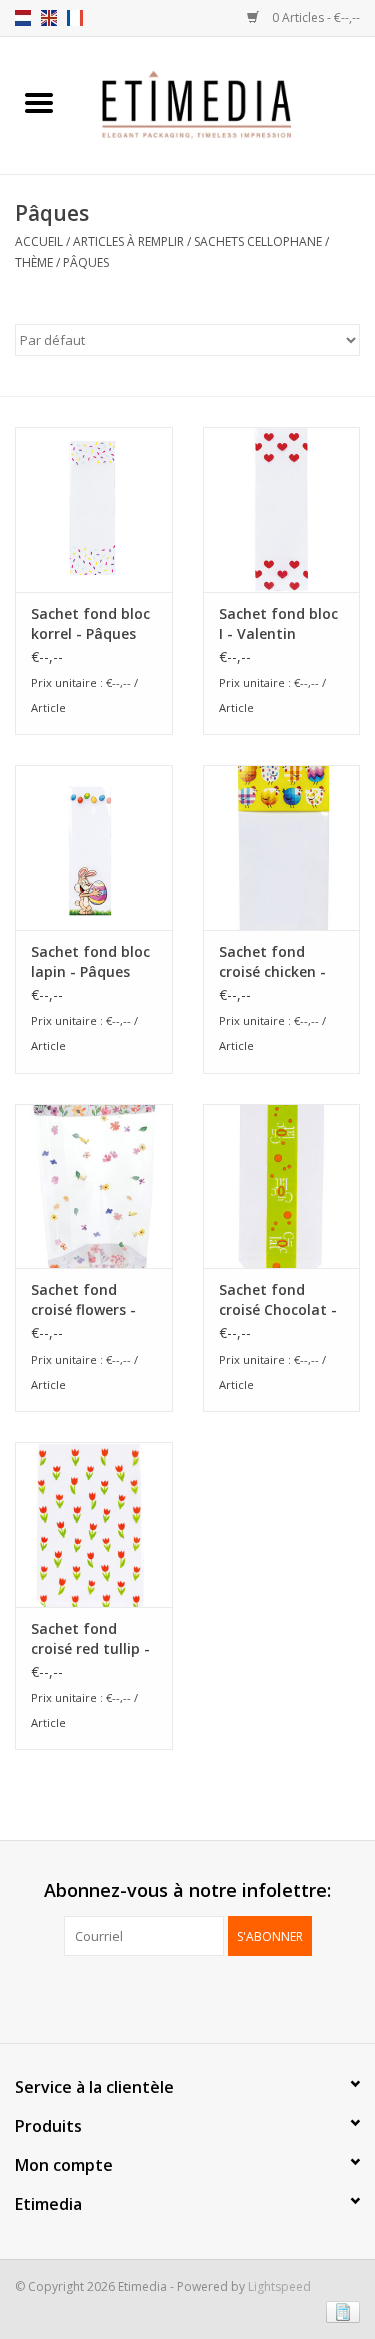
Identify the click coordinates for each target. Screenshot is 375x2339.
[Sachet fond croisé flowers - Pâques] (94, 1186)
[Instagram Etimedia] (206, 1997)
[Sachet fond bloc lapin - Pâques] (94, 847)
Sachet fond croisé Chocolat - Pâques (278, 1300)
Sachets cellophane (258, 241)
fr (75, 18)
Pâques (86, 262)
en (49, 18)
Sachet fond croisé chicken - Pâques (272, 962)
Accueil (39, 241)
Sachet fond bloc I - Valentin (278, 623)
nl (23, 18)
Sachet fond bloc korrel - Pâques (90, 623)
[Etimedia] (227, 103)
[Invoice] (339, 2311)
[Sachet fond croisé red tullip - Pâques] (94, 1524)
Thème (34, 262)
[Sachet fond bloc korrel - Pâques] (94, 509)
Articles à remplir (128, 241)
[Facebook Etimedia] (170, 1997)
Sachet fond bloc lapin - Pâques (90, 961)
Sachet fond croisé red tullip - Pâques (90, 1639)
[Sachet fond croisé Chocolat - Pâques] (282, 1186)
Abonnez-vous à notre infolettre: (187, 1890)
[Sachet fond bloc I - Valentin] (282, 509)
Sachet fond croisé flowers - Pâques (83, 1300)
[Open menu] (39, 102)
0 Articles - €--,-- (314, 17)
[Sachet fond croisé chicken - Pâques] (282, 847)
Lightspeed (279, 2286)
